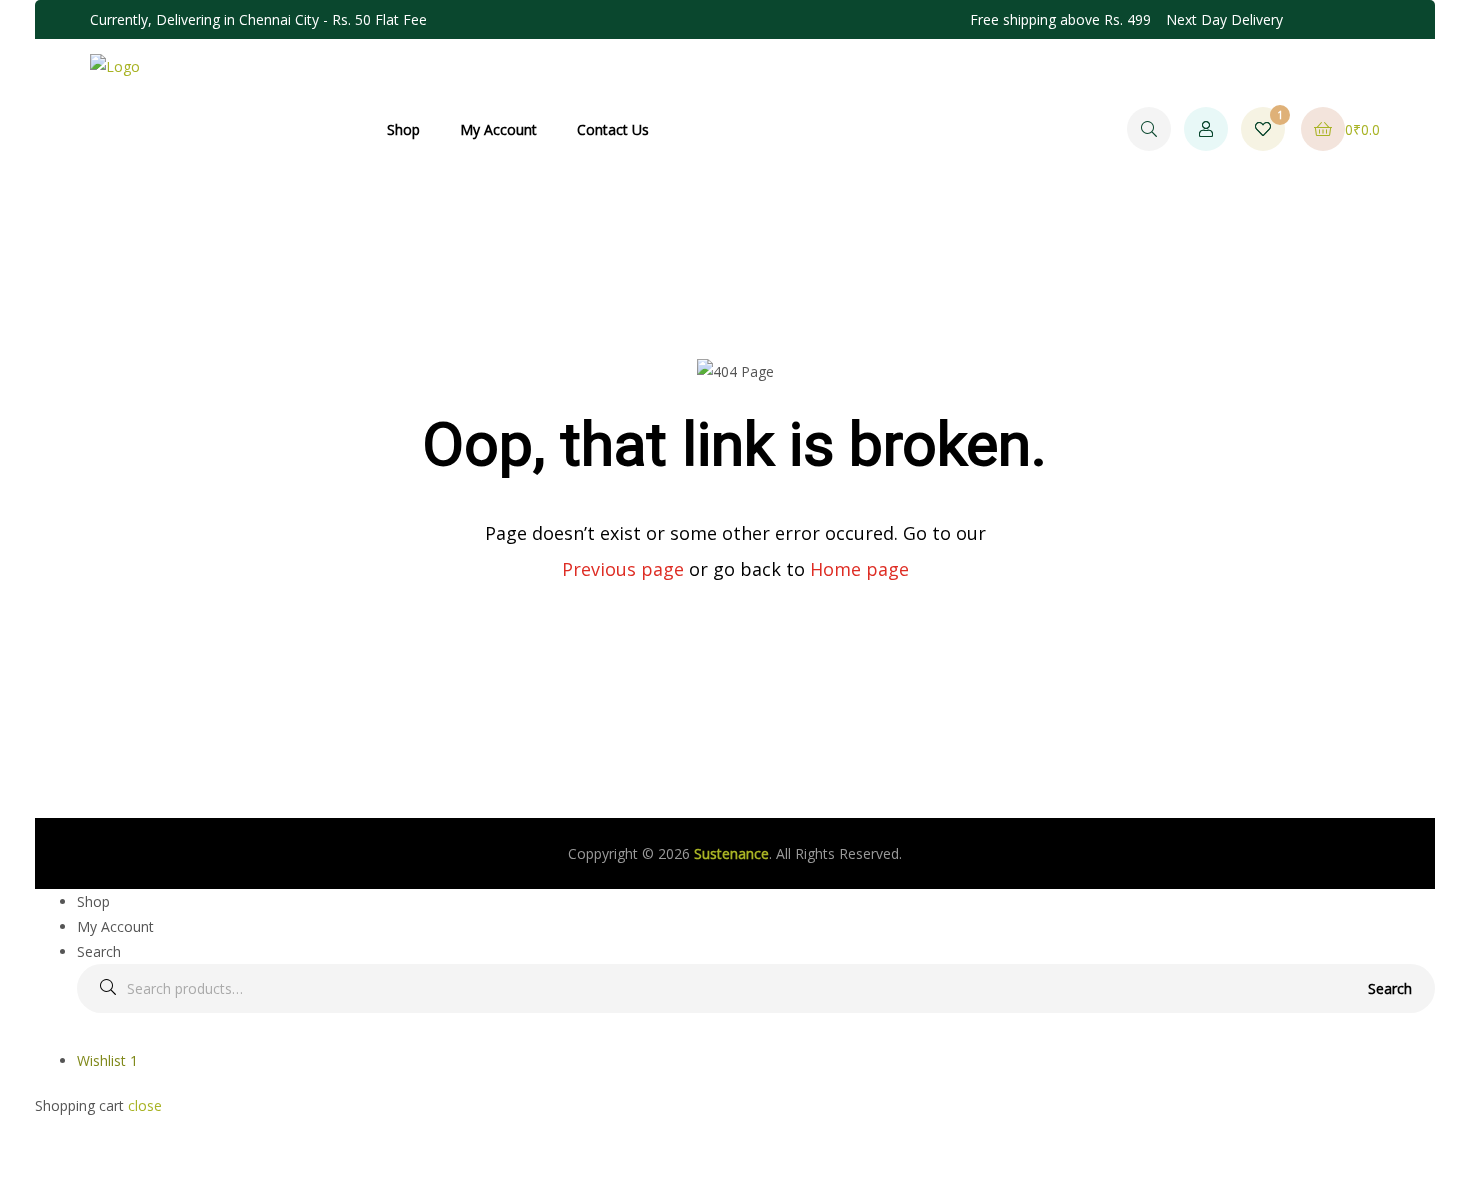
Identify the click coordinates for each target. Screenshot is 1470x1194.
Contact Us (613, 129)
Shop (403, 129)
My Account (498, 129)
